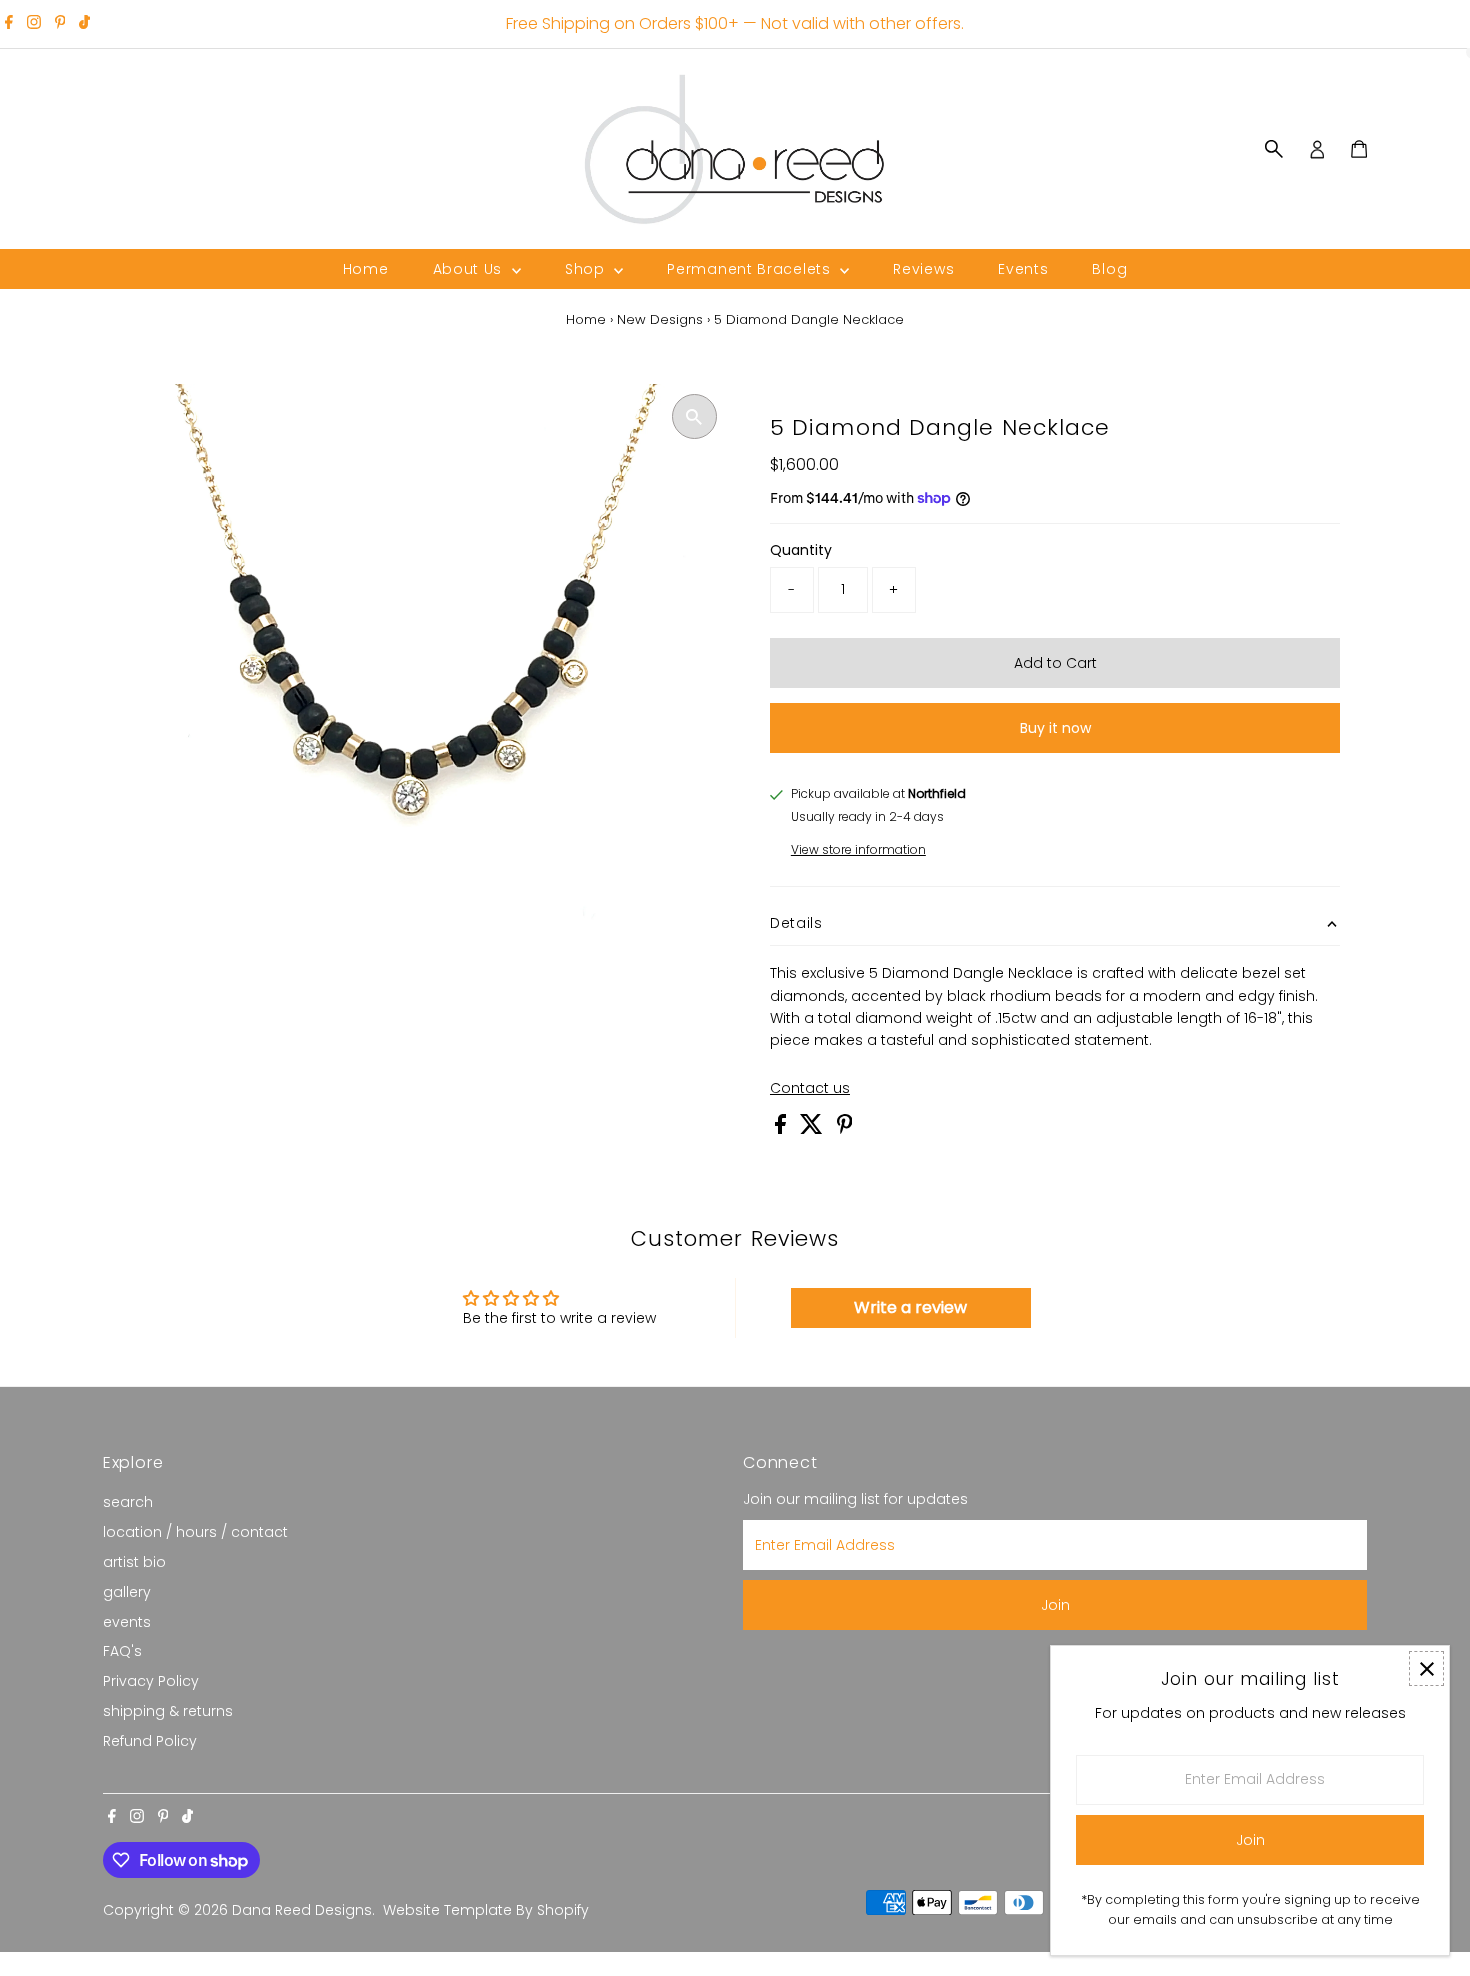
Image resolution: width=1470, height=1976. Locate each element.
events (127, 1622)
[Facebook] (9, 24)
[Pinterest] (60, 24)
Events (1023, 269)
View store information (858, 849)
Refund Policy (150, 1741)
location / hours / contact (195, 1532)
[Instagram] (34, 24)
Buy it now (1055, 728)
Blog (1109, 269)
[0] (1359, 149)
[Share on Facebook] (782, 1129)
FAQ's (122, 1651)
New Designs (660, 319)
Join (1055, 1605)
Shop (587, 269)
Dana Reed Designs (302, 1910)
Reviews (923, 269)
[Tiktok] (84, 24)
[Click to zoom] (694, 416)
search (128, 1502)
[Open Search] (1274, 149)
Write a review (910, 1307)
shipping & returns (168, 1711)
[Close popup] (1426, 1668)
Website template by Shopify (486, 1910)
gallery (127, 1592)
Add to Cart (1055, 663)
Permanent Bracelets (751, 269)
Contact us (810, 1088)
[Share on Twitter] (813, 1129)
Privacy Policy (151, 1681)
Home (366, 269)
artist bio (134, 1562)
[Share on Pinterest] (845, 1129)
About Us (470, 269)
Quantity (801, 550)
